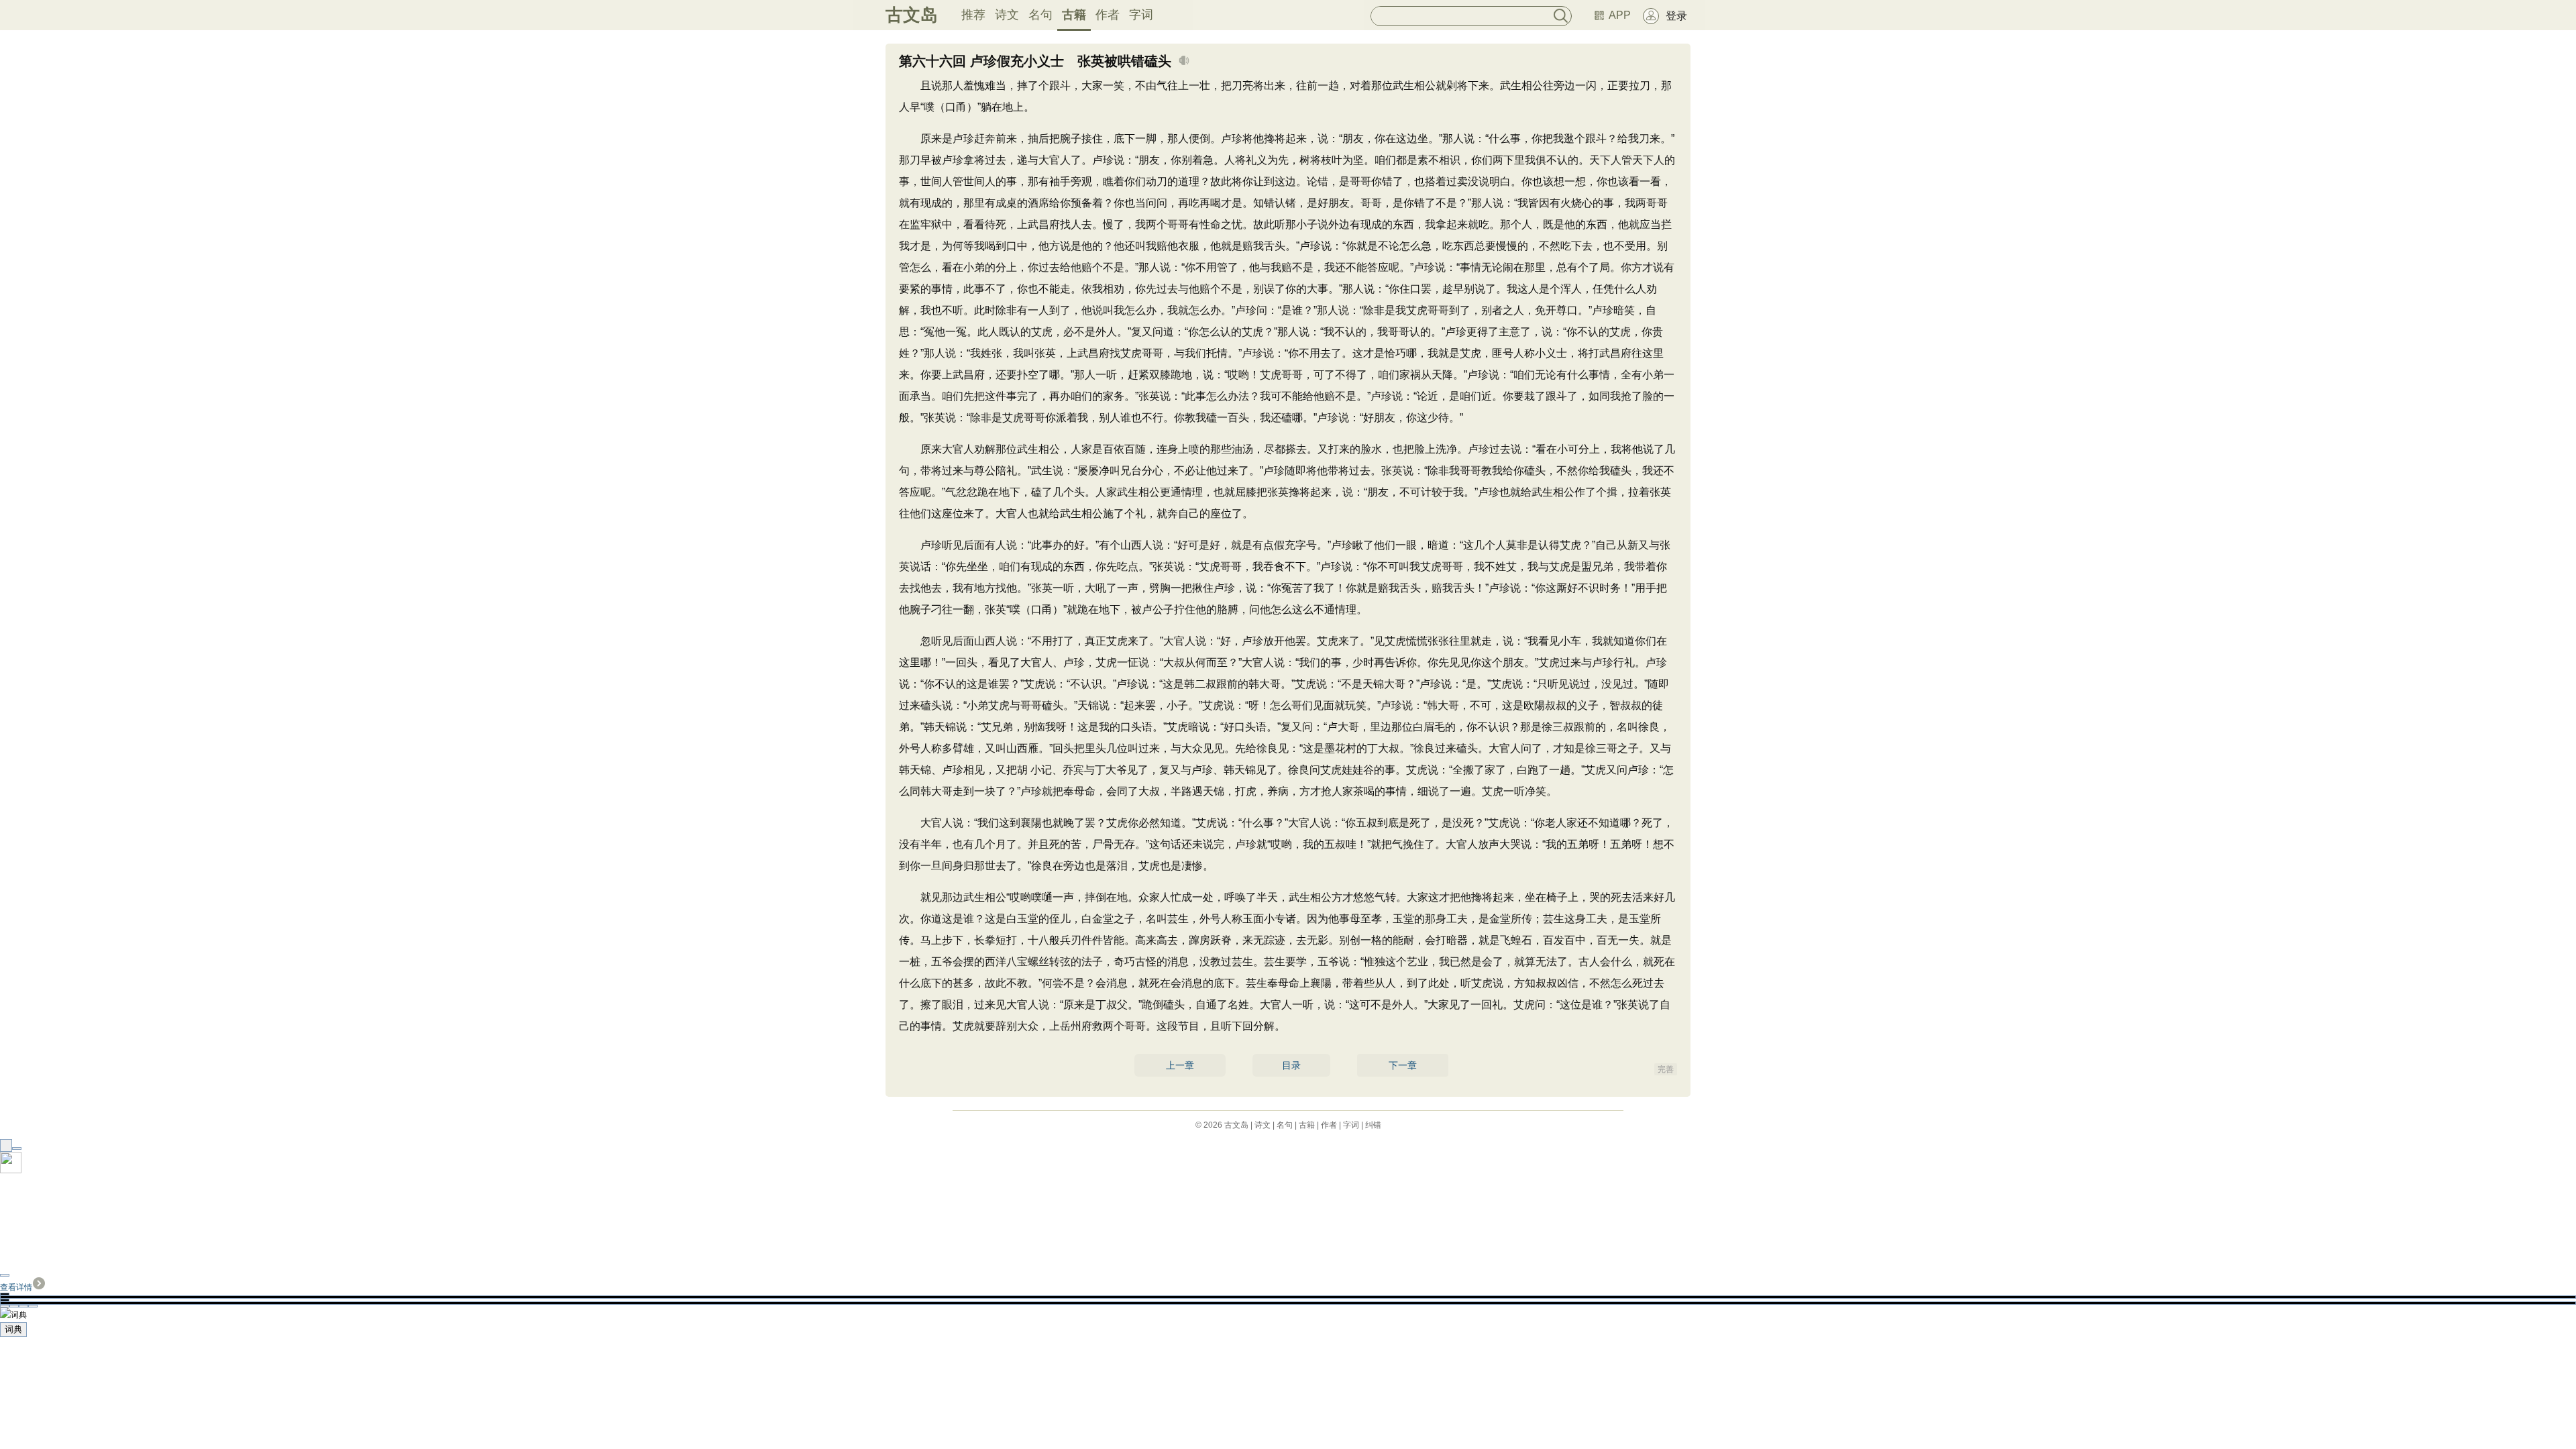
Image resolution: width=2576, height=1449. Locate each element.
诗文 (1007, 15)
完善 (1666, 1069)
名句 (1040, 15)
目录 (1291, 1065)
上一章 (1180, 1065)
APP (1620, 15)
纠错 (1373, 1125)
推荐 (973, 15)
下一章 (1403, 1065)
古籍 (1074, 15)
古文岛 (912, 15)
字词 (1141, 15)
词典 (13, 1329)
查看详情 (16, 1287)
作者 (1108, 15)
